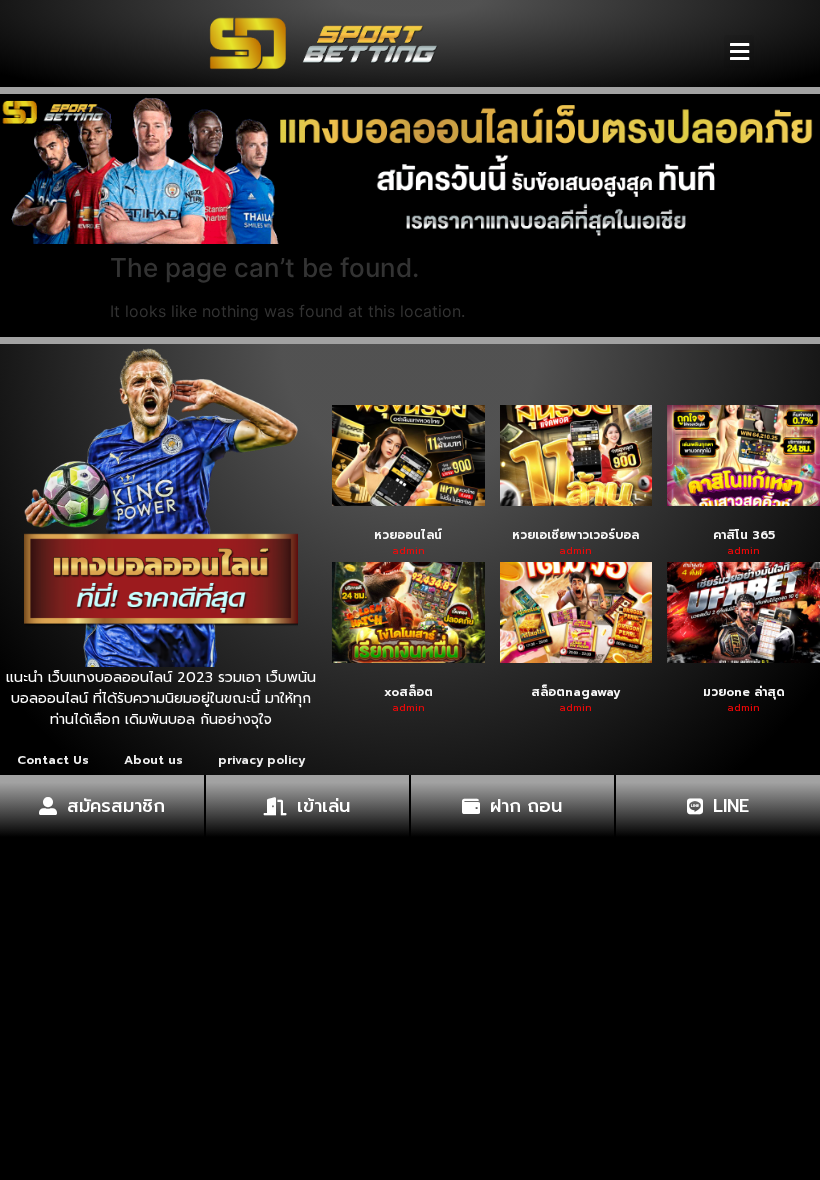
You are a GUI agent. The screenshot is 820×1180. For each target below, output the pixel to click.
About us (153, 760)
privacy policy (261, 760)
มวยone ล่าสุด (744, 692)
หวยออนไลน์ (408, 535)
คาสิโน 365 (744, 535)
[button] (739, 51)
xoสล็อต (408, 692)
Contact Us (53, 760)
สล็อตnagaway (575, 692)
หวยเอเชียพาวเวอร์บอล (575, 535)
